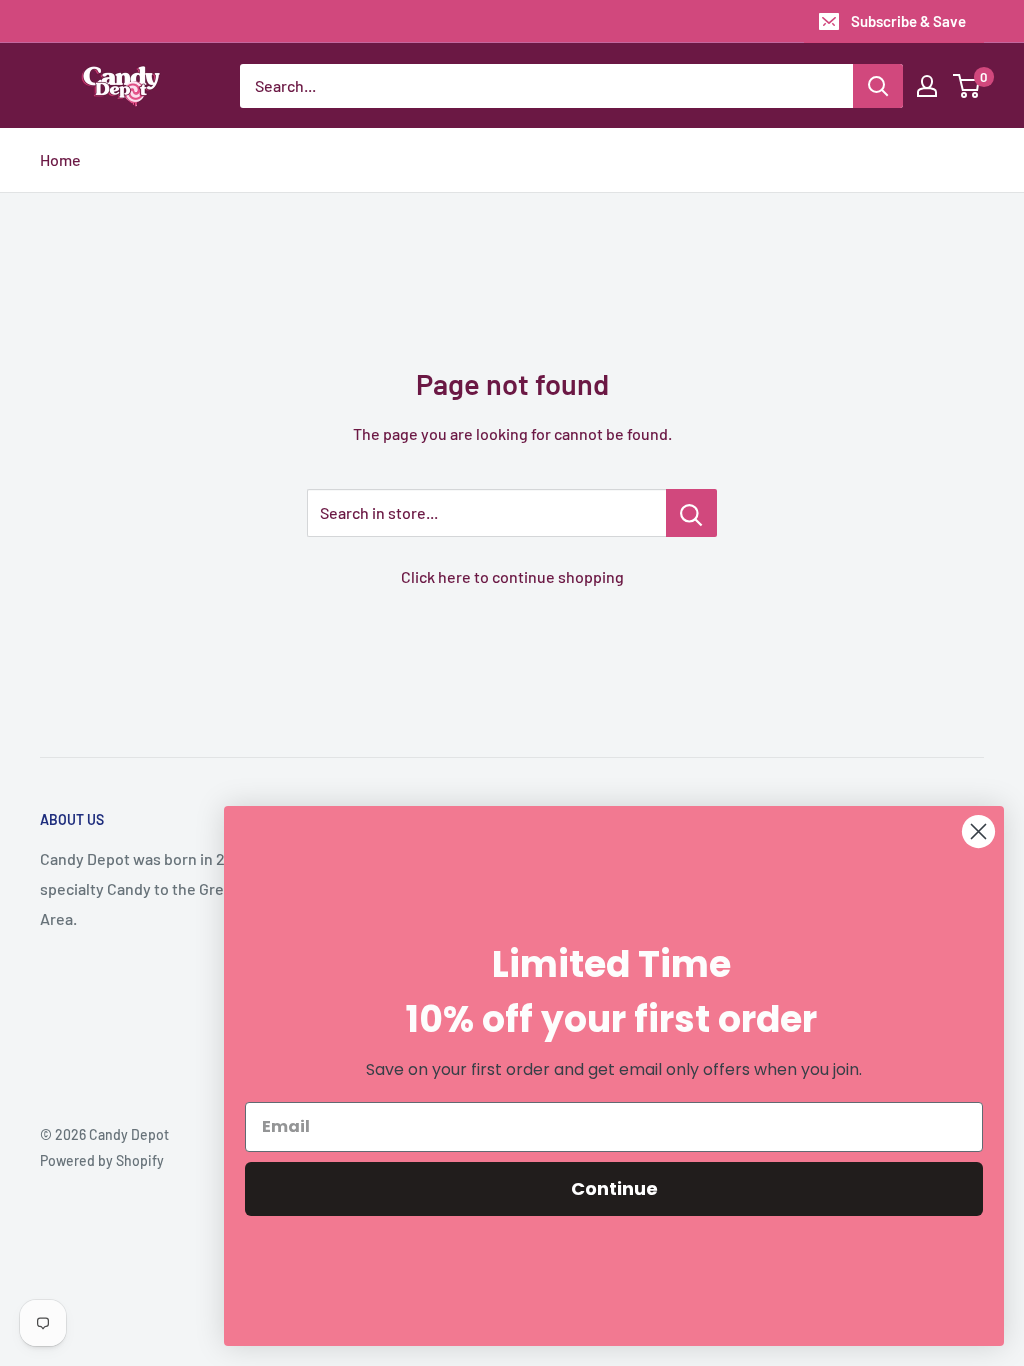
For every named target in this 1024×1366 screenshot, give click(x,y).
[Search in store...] (691, 513)
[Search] (878, 86)
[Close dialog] (978, 831)
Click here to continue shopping (512, 576)
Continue (614, 1188)
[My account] (927, 86)
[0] (967, 86)
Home (60, 159)
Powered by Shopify (102, 1160)
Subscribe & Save (908, 21)
